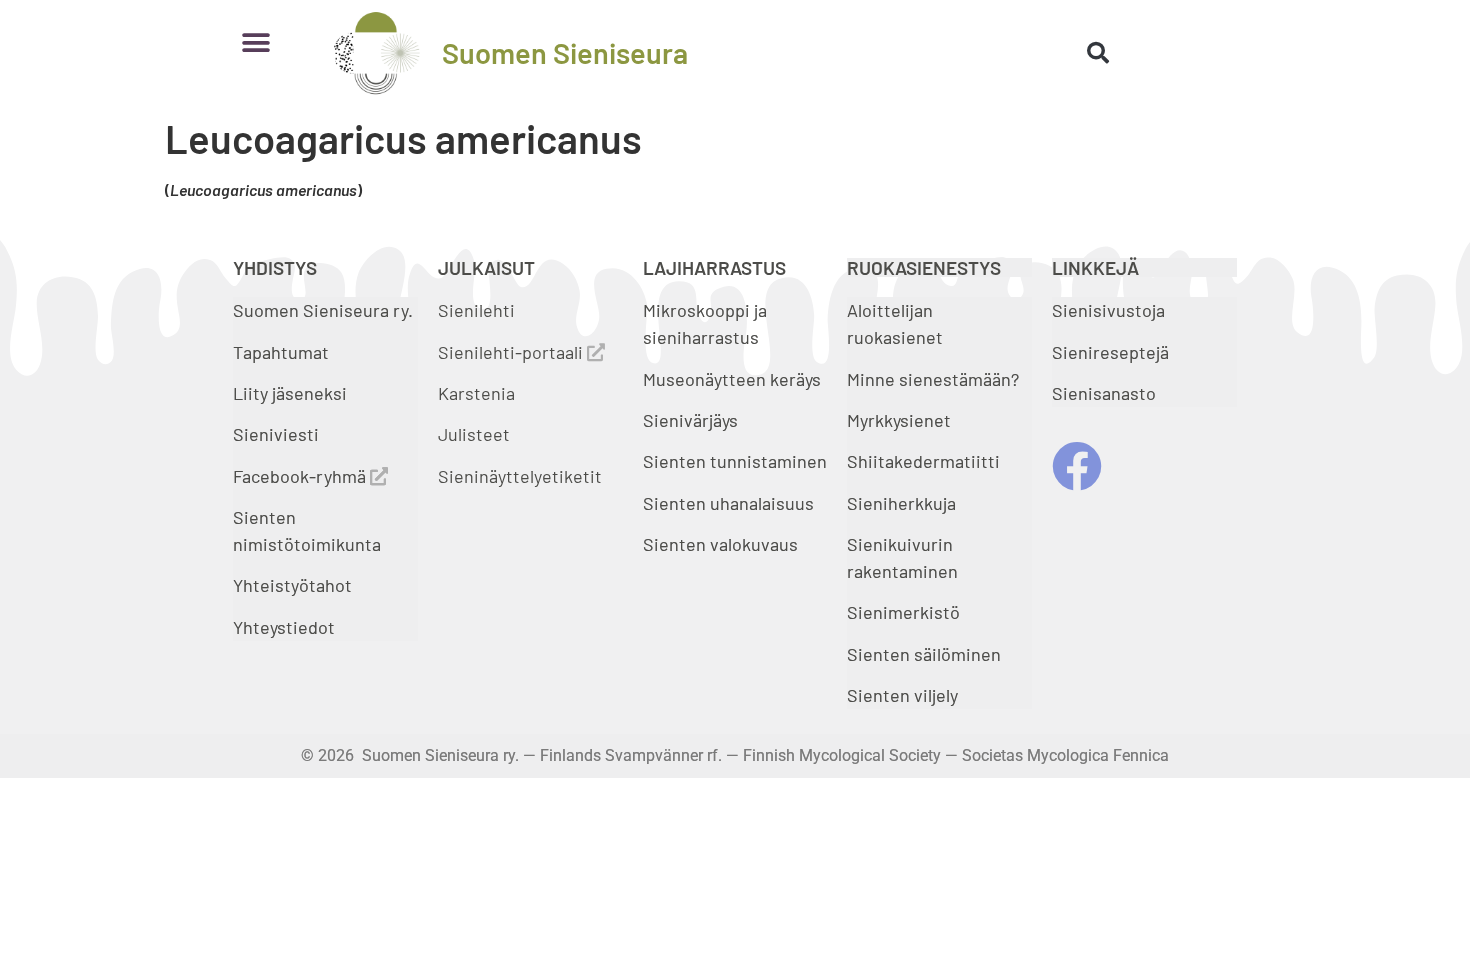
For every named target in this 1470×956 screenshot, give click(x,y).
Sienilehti (476, 310)
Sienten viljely (902, 695)
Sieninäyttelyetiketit (520, 476)
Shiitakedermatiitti (923, 461)
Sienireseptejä (1110, 352)
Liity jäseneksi (290, 393)
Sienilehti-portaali (512, 352)
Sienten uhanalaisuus (728, 503)
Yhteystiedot (284, 627)
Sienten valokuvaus (720, 544)
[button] (255, 42)
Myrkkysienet (899, 420)
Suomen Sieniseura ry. (323, 310)
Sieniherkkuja (901, 503)
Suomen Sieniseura (565, 52)
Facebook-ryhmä (301, 476)
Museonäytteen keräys (732, 379)
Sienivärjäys (690, 420)
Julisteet (474, 434)
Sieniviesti (278, 434)
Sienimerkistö (903, 612)
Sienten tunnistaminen (735, 461)
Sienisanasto (1104, 393)
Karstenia (476, 393)
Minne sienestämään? (933, 379)
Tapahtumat (281, 352)
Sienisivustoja (1108, 310)
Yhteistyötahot (292, 585)
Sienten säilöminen (924, 654)
